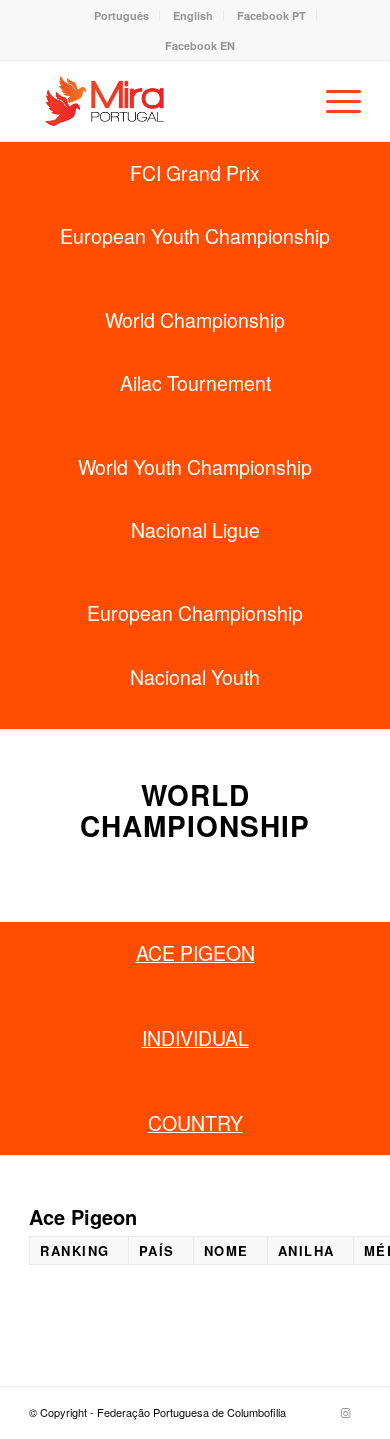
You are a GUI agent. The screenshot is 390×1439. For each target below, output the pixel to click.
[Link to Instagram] (346, 1412)
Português (121, 15)
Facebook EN (200, 45)
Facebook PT (271, 15)
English (193, 15)
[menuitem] (122, 15)
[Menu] (333, 101)
